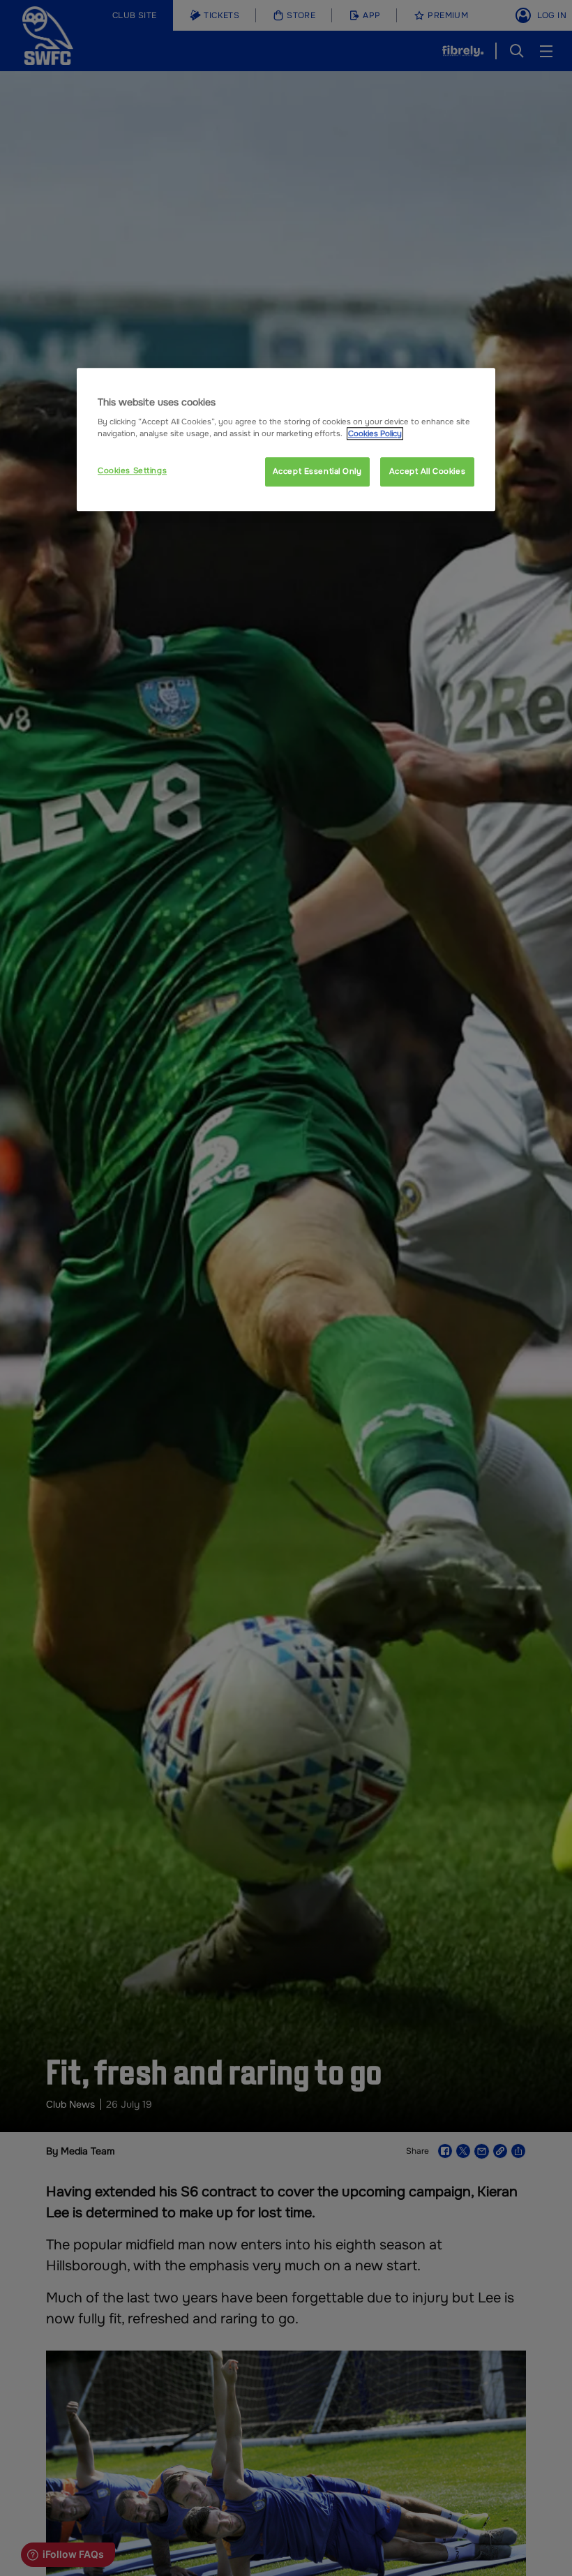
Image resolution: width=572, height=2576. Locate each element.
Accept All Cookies (427, 472)
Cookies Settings (132, 471)
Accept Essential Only (317, 472)
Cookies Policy (375, 434)
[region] (286, 440)
